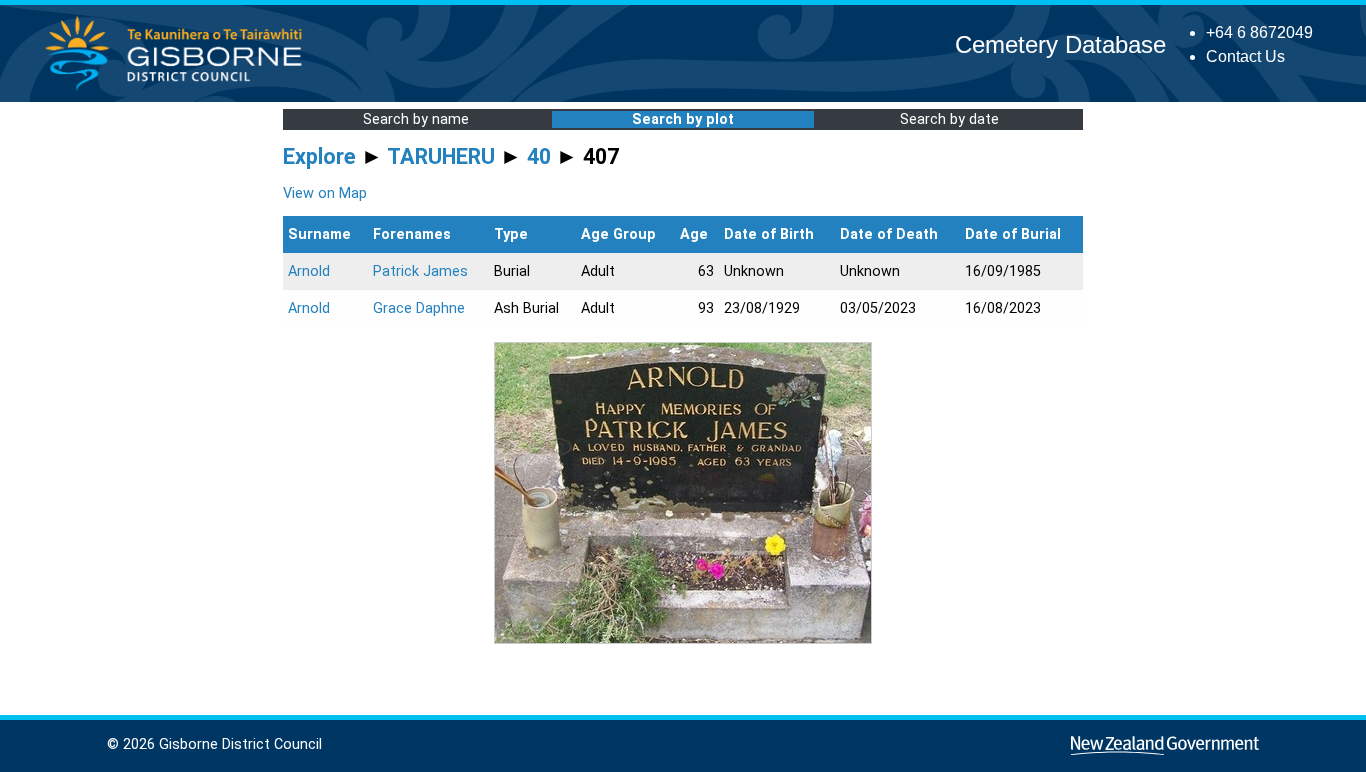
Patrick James (420, 271)
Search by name (416, 119)
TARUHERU (441, 156)
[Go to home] (179, 89)
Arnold (309, 271)
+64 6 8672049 (1259, 32)
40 (539, 156)
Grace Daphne (419, 308)
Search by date (949, 119)
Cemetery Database (1060, 44)
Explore (319, 156)
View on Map (325, 193)
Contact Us (1245, 56)
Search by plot (683, 119)
